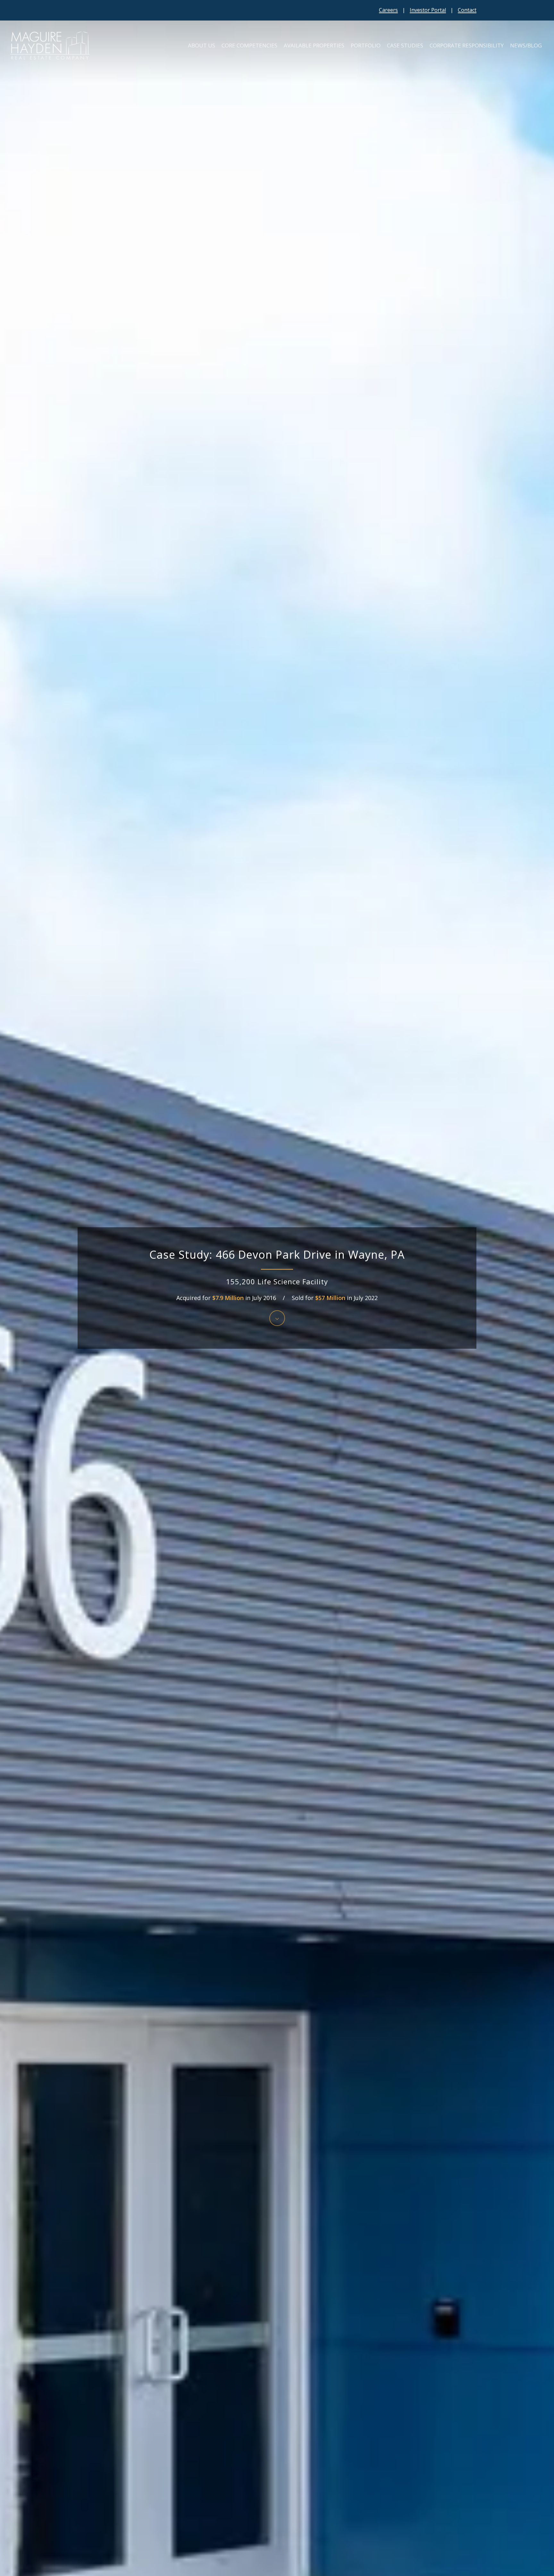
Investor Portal (428, 10)
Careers (388, 10)
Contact (467, 10)
